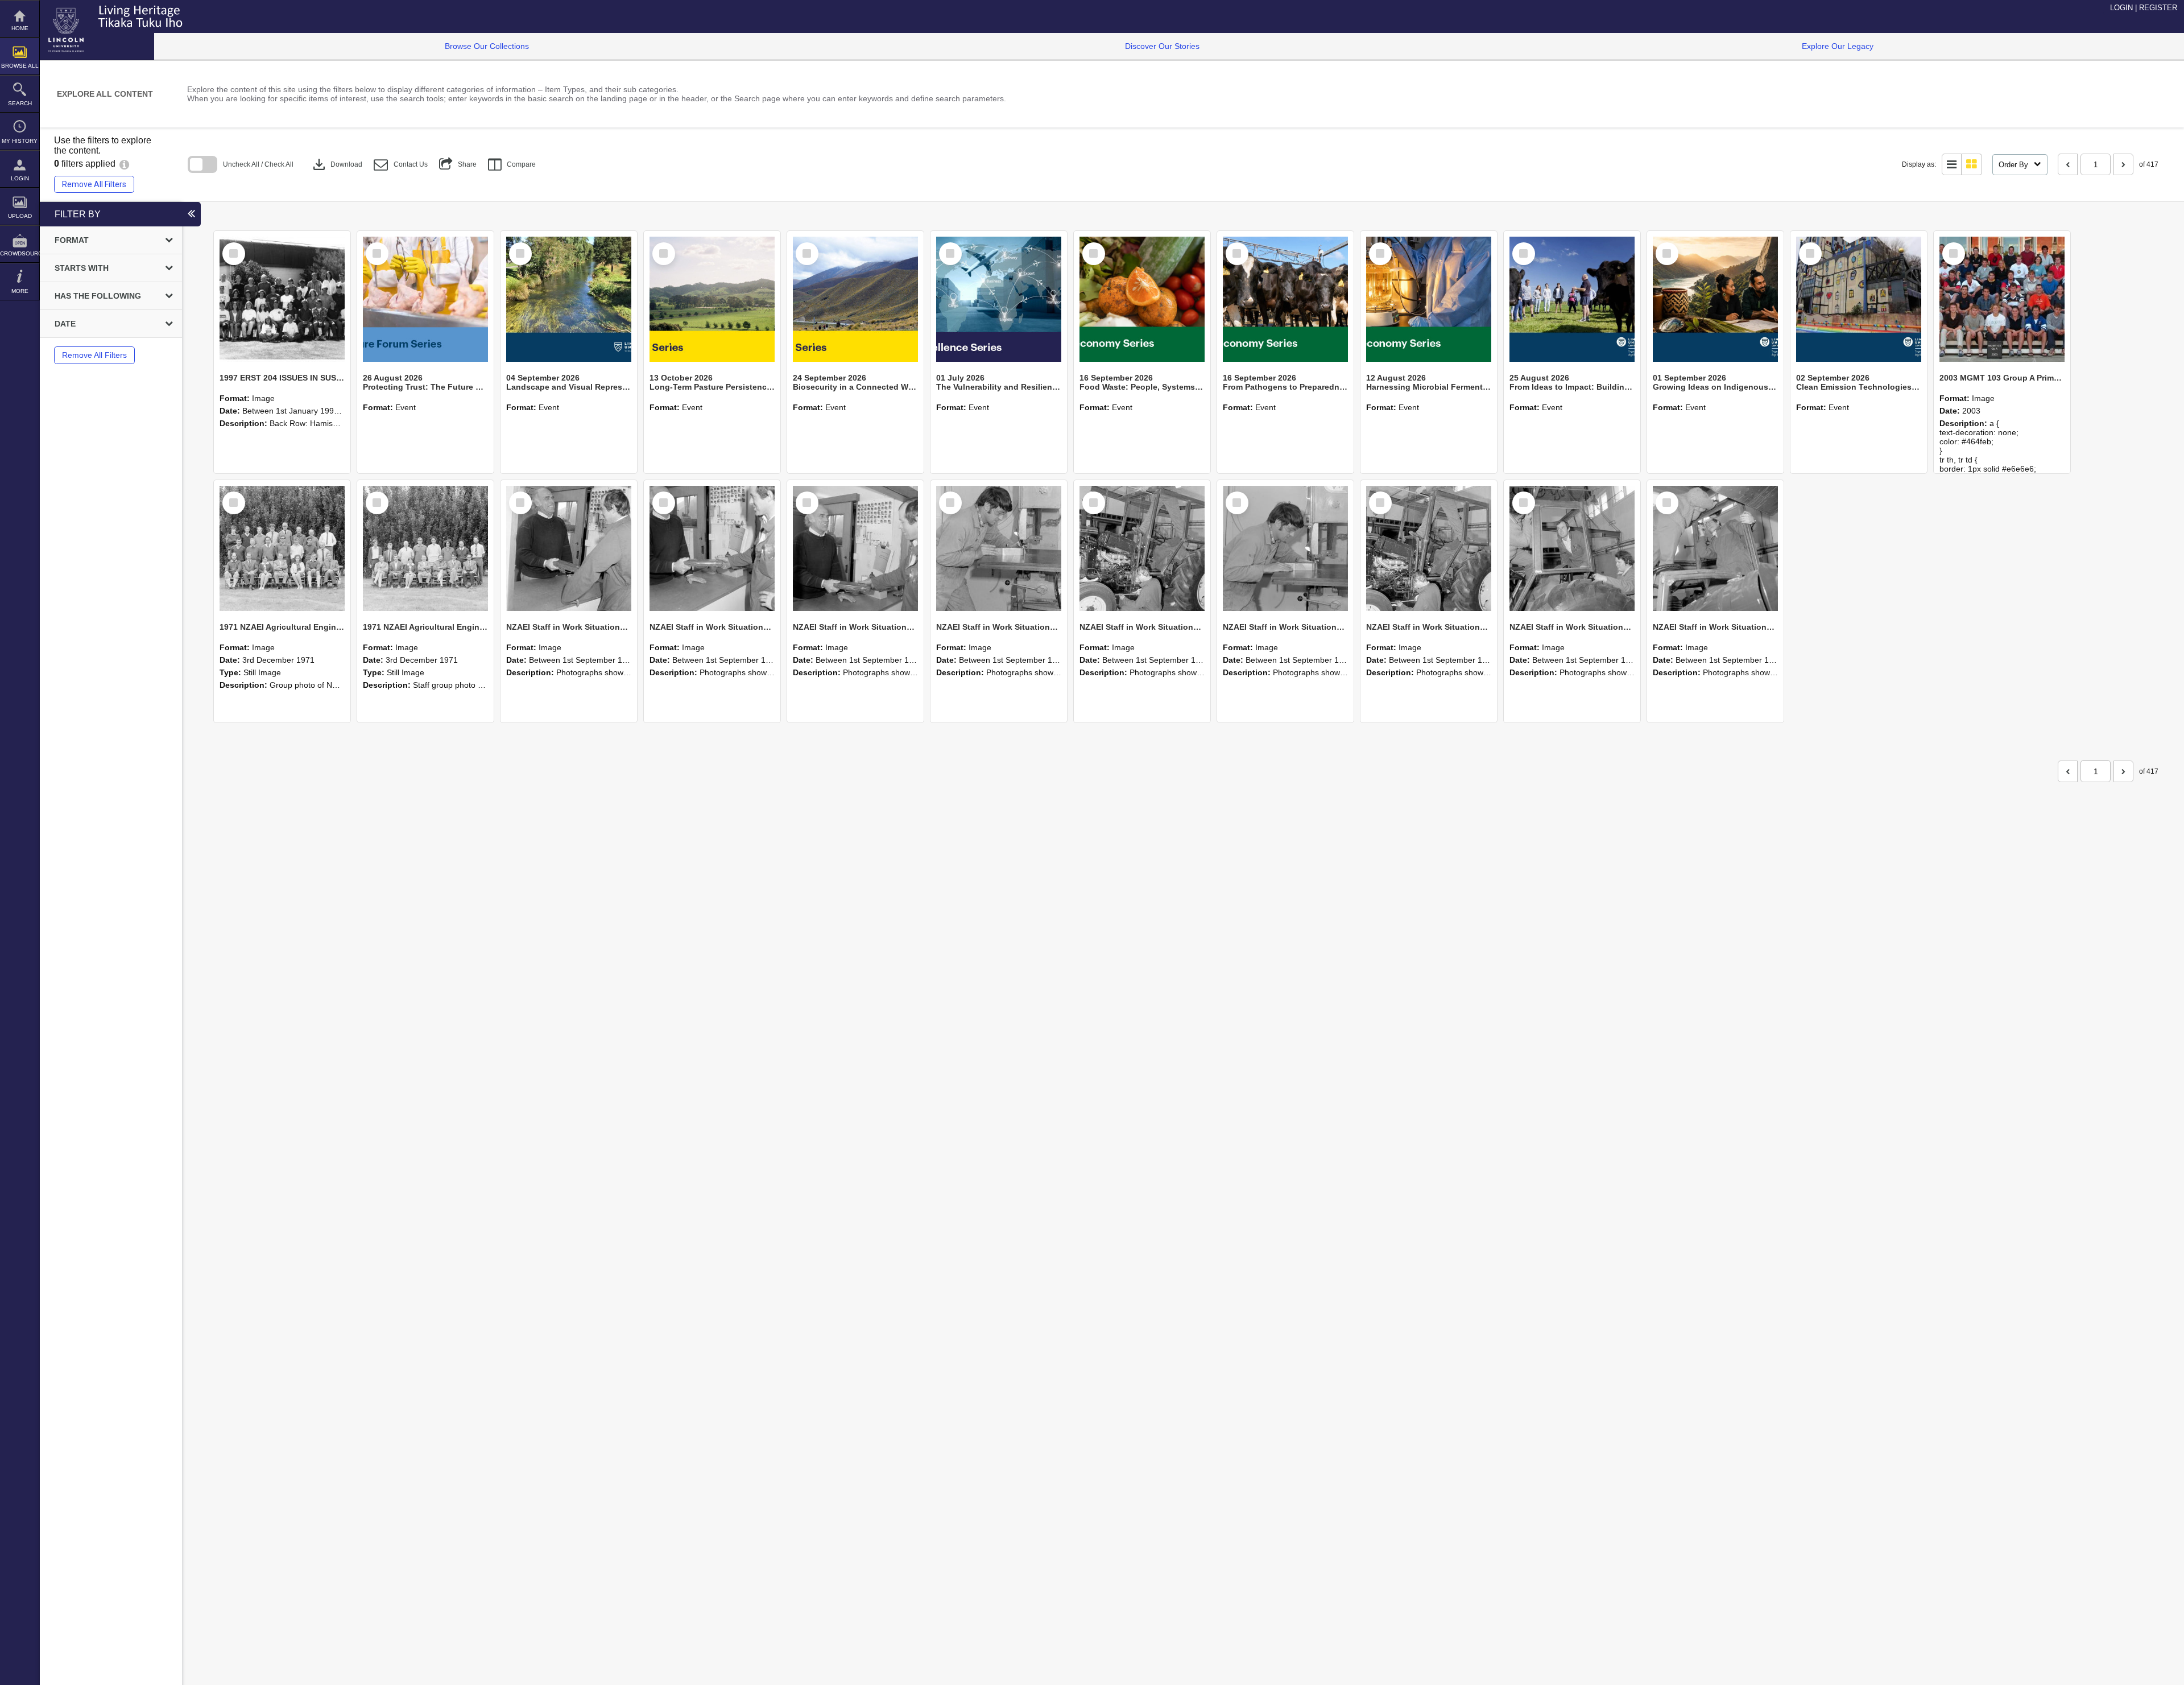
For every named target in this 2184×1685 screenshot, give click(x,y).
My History (20, 141)
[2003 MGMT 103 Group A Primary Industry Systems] (2002, 299)
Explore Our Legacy (1838, 46)
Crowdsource (20, 253)
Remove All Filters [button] (94, 184)
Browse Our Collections (487, 46)
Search (20, 103)
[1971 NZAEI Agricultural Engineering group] (282, 548)
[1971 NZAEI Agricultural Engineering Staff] (425, 548)
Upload (20, 216)
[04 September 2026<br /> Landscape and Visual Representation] (569, 299)
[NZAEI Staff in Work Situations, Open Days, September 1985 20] (1285, 548)
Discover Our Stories (1162, 46)
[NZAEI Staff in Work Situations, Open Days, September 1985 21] (1142, 548)
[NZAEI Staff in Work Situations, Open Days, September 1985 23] (855, 548)
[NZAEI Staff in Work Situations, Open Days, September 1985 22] (999, 548)
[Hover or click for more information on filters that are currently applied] (124, 164)
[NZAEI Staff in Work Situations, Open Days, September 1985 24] (712, 548)
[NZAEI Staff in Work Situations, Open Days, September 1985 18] (1572, 548)
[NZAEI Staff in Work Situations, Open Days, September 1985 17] (1715, 548)
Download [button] (336, 164)
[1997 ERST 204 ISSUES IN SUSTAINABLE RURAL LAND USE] (282, 299)
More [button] (20, 291)
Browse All (20, 66)
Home (20, 28)
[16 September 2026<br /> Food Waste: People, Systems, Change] (1142, 299)
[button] (401, 165)
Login (20, 178)
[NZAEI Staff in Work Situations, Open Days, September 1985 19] (1429, 548)
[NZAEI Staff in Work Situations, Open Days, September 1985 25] (569, 548)
